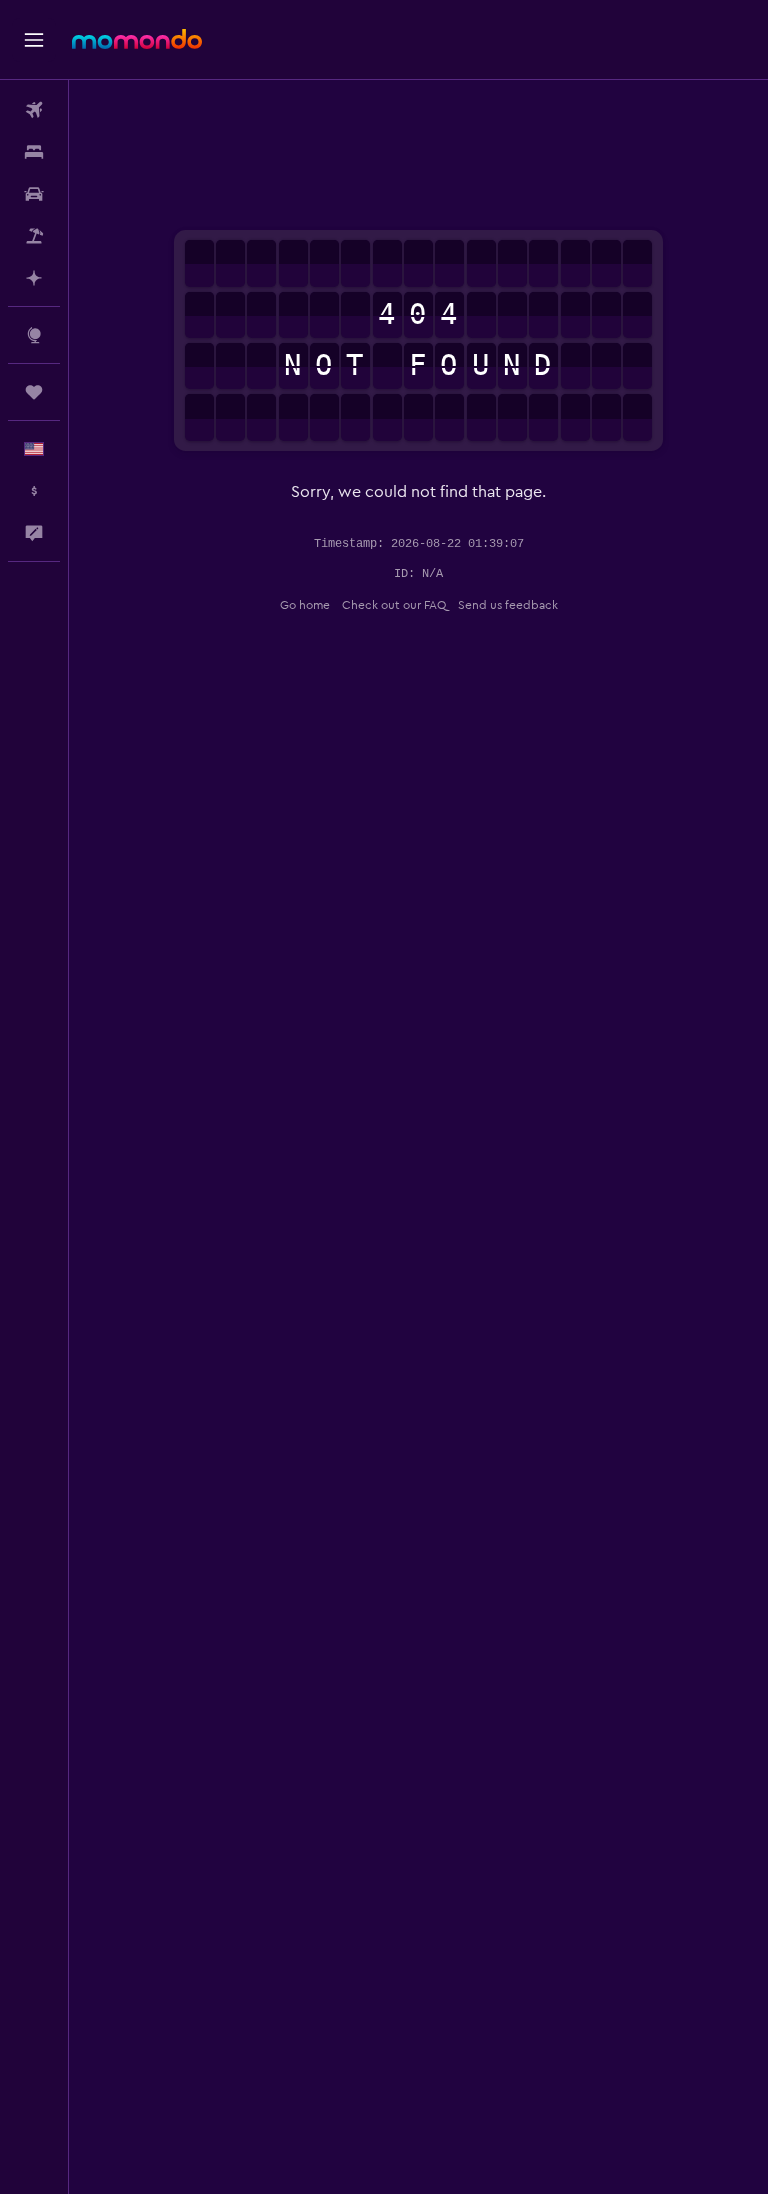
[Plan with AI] (34, 278)
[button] (34, 40)
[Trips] (34, 392)
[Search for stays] (34, 152)
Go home (305, 605)
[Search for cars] (34, 194)
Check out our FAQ (394, 605)
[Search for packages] (34, 236)
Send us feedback (508, 605)
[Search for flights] (34, 110)
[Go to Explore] (34, 335)
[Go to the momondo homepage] (137, 39)
